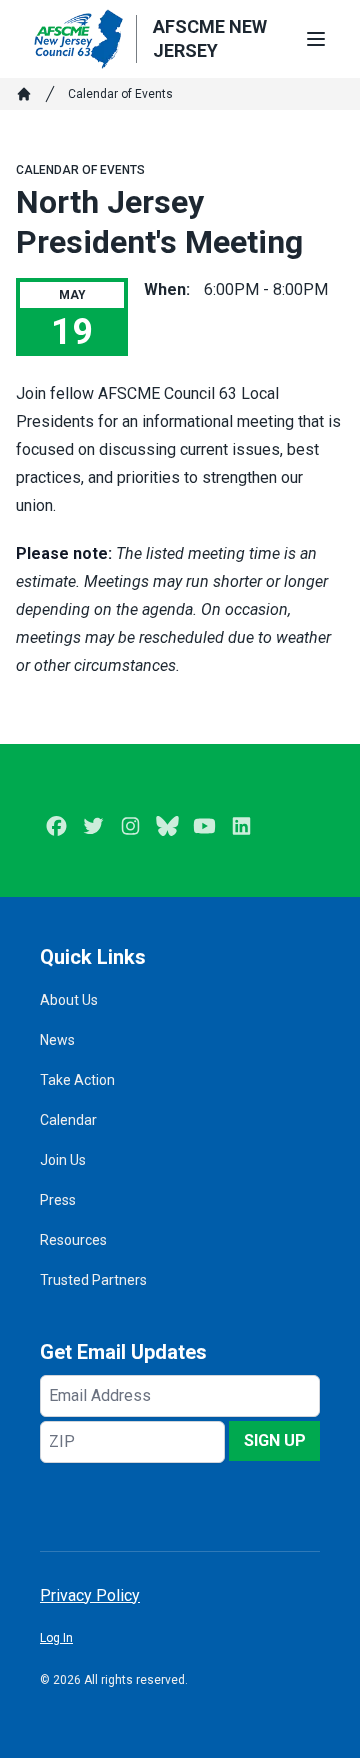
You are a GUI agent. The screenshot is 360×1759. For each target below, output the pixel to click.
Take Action (77, 1080)
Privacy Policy (90, 1595)
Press (58, 1200)
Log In (56, 1638)
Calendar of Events (120, 94)
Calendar (68, 1120)
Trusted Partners (93, 1280)
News (57, 1040)
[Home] (24, 94)
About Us (69, 1000)
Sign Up (275, 1440)
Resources (73, 1240)
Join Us (63, 1160)
